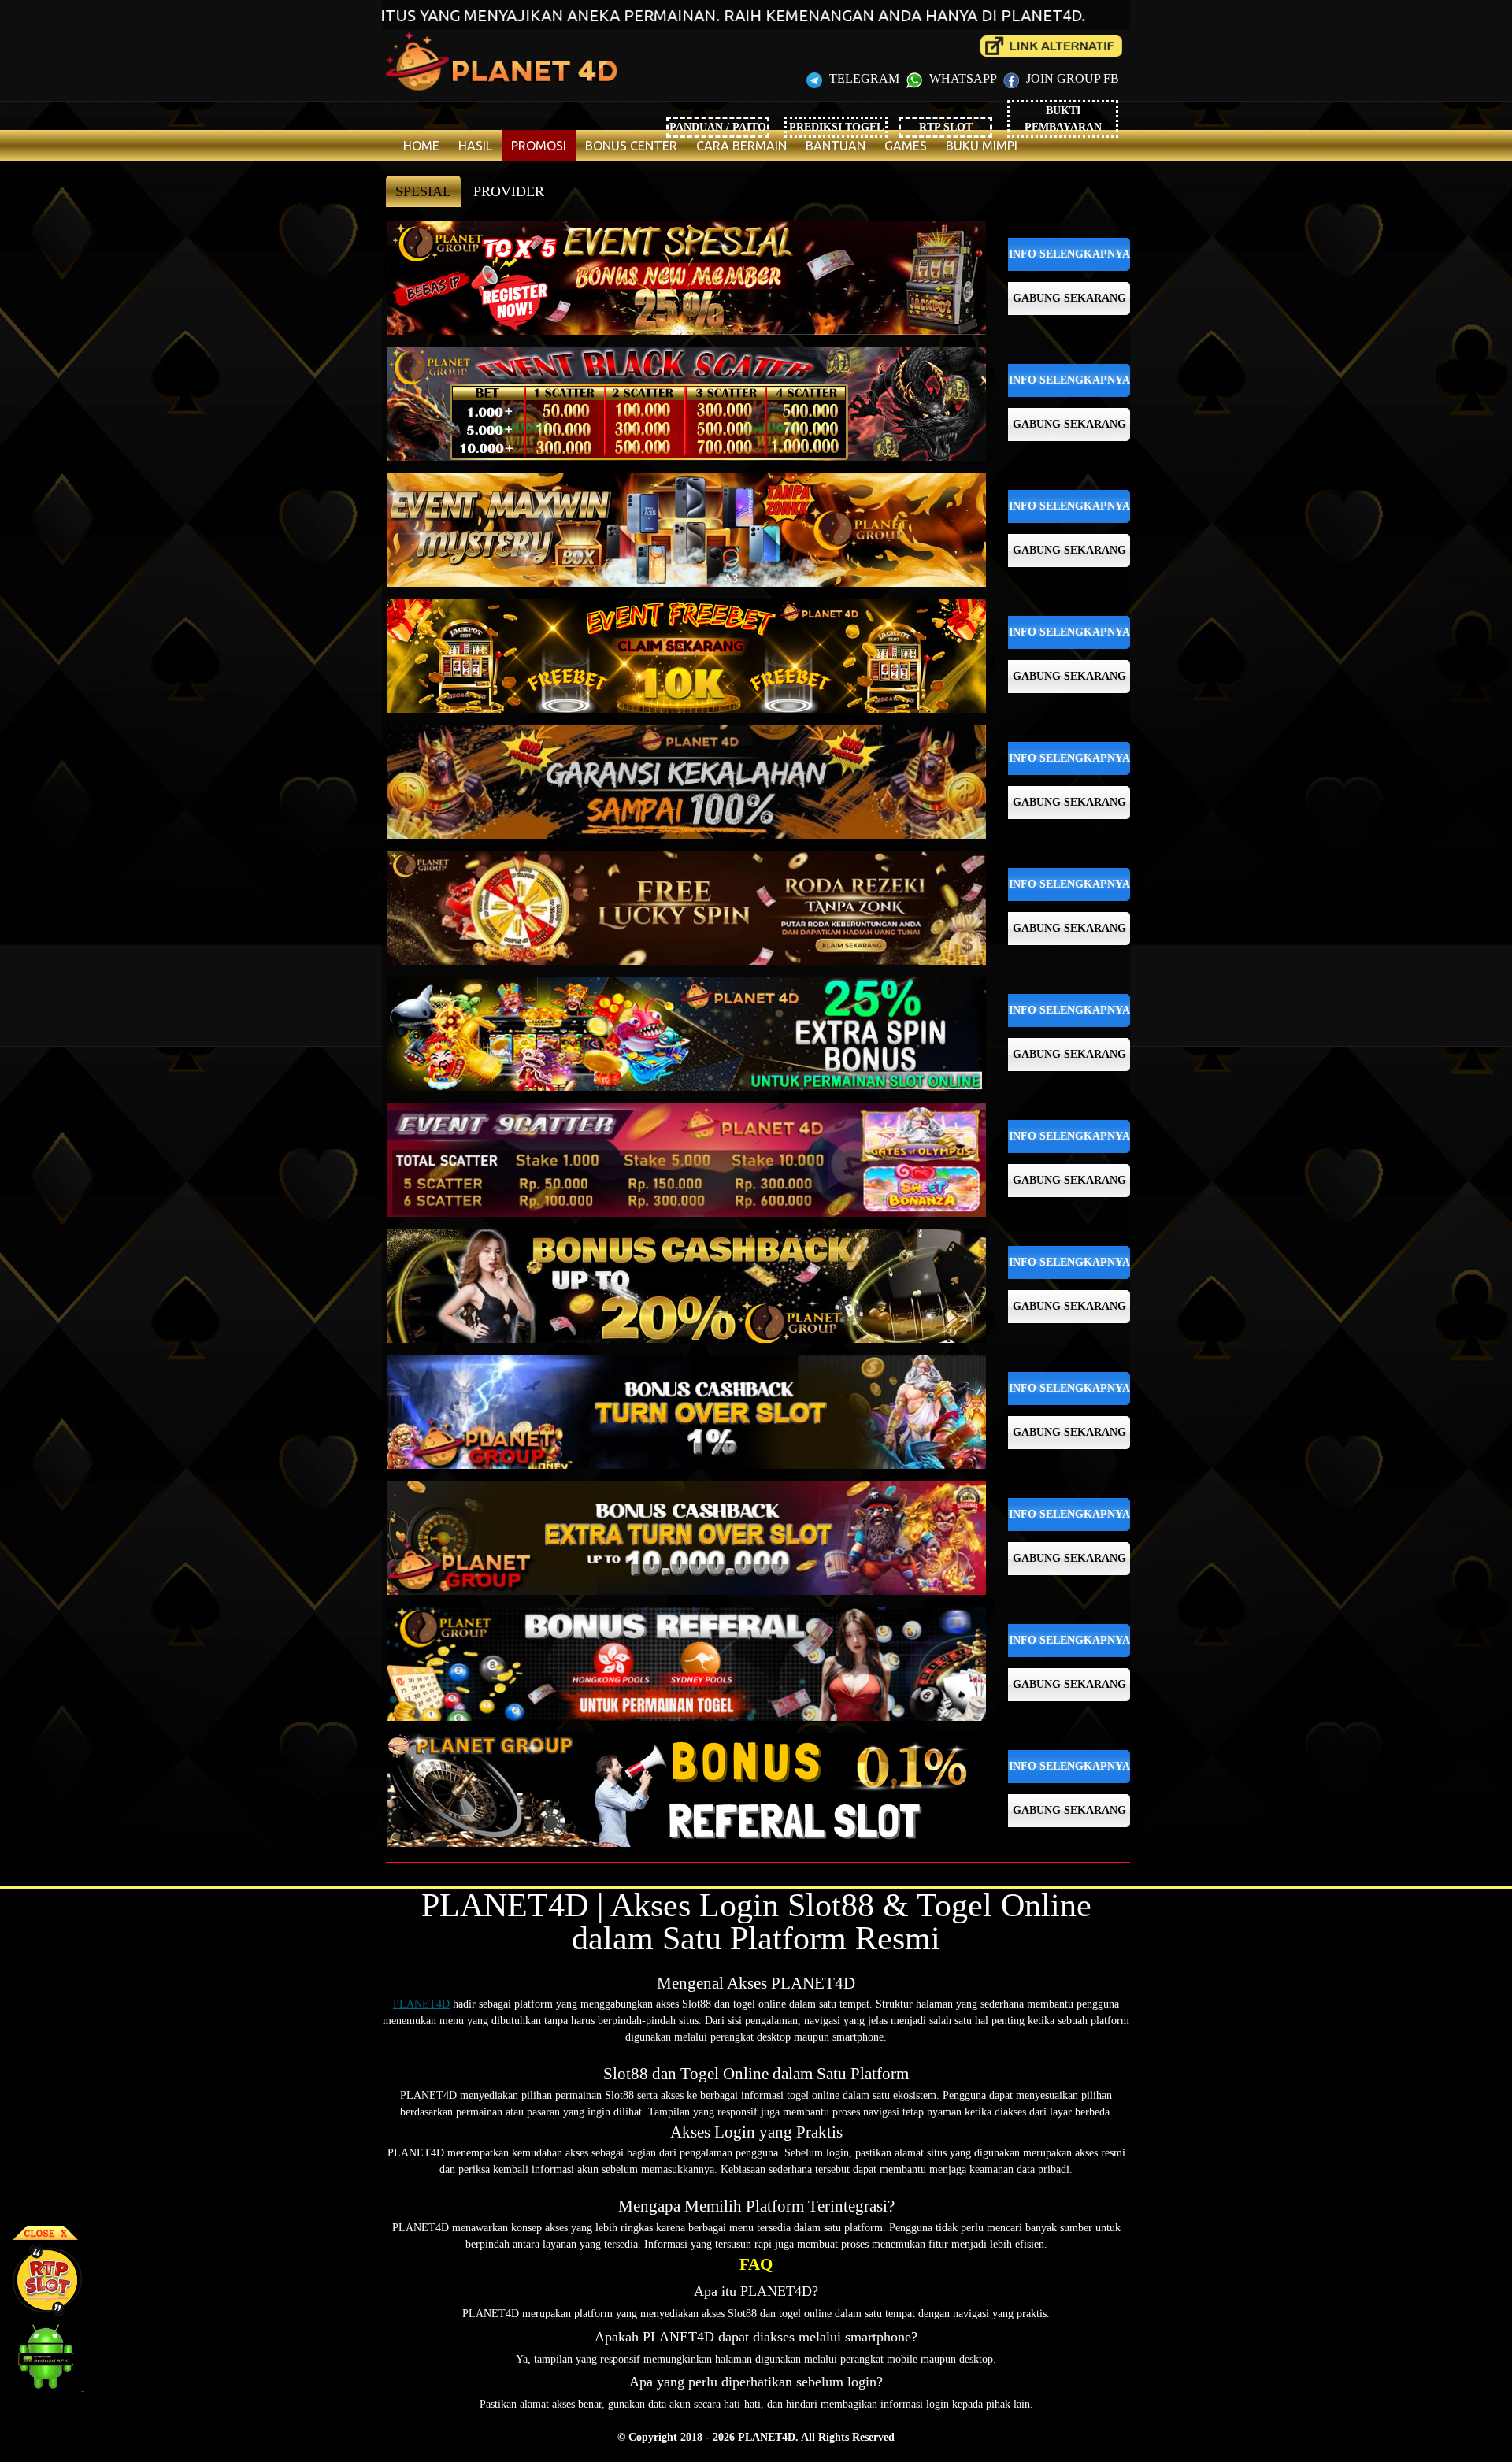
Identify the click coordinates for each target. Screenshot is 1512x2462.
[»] (1051, 46)
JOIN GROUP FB (1071, 78)
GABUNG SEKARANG (1069, 298)
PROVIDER (509, 191)
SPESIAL (423, 191)
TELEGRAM (864, 78)
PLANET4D (421, 2004)
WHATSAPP (963, 78)
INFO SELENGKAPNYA (1069, 254)
